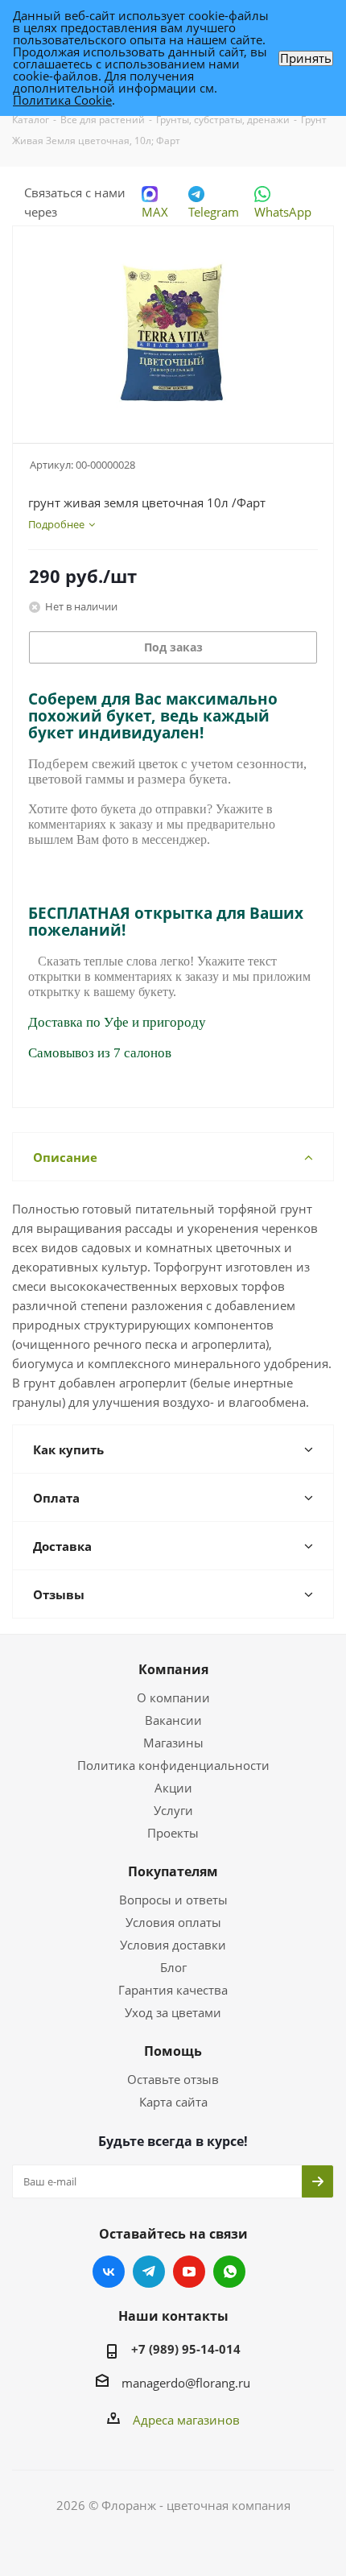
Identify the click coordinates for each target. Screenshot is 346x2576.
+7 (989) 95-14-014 (186, 2349)
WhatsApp (283, 212)
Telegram (214, 212)
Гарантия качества (173, 1990)
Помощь (173, 2051)
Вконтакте (109, 2272)
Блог (173, 1967)
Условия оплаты (173, 1922)
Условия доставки (173, 1945)
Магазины (173, 1743)
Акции (173, 1788)
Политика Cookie (62, 100)
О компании (173, 1697)
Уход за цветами (173, 2012)
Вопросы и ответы (173, 1900)
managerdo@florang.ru (186, 2383)
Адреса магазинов (186, 2420)
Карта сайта (173, 2102)
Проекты (173, 1833)
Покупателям (173, 1871)
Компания (173, 1669)
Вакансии (173, 1720)
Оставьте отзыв (173, 2079)
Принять (306, 58)
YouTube (189, 2272)
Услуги (173, 1810)
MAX (155, 212)
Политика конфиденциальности (173, 1765)
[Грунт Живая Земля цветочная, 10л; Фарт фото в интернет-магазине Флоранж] (173, 327)
